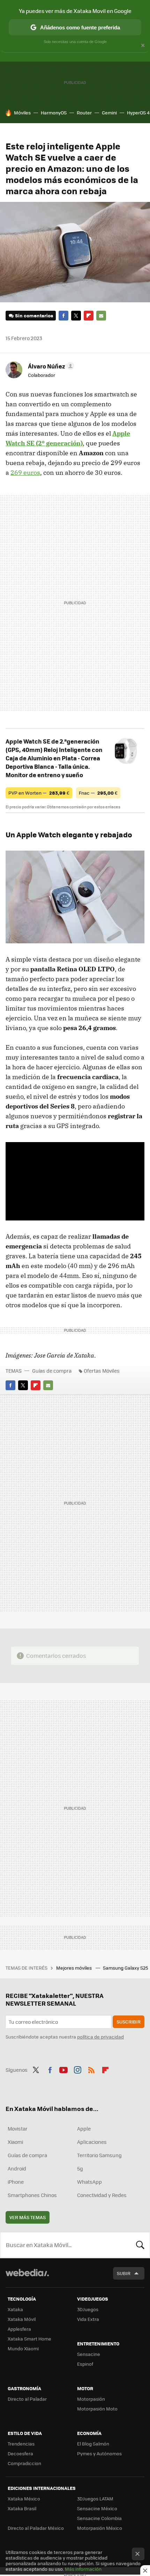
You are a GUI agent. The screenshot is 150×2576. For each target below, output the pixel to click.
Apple (84, 2128)
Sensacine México (97, 2508)
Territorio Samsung (99, 2155)
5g (80, 2168)
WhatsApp (89, 2182)
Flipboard (89, 316)
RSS (91, 2069)
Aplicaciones (92, 2142)
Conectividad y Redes (102, 2195)
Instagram (77, 2069)
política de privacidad (100, 2037)
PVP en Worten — (39, 793)
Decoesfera (20, 2453)
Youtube (63, 2069)
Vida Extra (88, 2319)
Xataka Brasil (22, 2508)
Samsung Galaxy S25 (126, 1968)
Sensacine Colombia (99, 2518)
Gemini (109, 112)
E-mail (101, 316)
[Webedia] (27, 2277)
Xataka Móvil (22, 2319)
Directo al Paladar (27, 2399)
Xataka (15, 2309)
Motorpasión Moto (97, 2409)
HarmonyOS (54, 112)
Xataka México (24, 2498)
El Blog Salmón (93, 2444)
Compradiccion (24, 2463)
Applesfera (19, 2329)
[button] (50, 366)
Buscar (140, 2245)
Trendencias (21, 2444)
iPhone (16, 2182)
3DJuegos (88, 2309)
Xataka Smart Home (29, 2339)
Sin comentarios (34, 315)
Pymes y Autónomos (99, 2453)
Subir (124, 2273)
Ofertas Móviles (102, 1371)
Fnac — (98, 793)
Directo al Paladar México (36, 2528)
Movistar (18, 2128)
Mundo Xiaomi (23, 2348)
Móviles (22, 112)
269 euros (25, 473)
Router (84, 112)
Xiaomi (15, 2142)
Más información (83, 2569)
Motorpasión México (100, 2528)
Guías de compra (52, 1371)
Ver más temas (28, 2217)
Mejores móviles (74, 1968)
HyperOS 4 (138, 112)
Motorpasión (91, 2399)
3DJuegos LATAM (95, 2498)
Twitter (76, 316)
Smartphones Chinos (32, 2195)
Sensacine (89, 2354)
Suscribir (129, 2022)
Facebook (63, 316)
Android (17, 2168)
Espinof (85, 2364)
